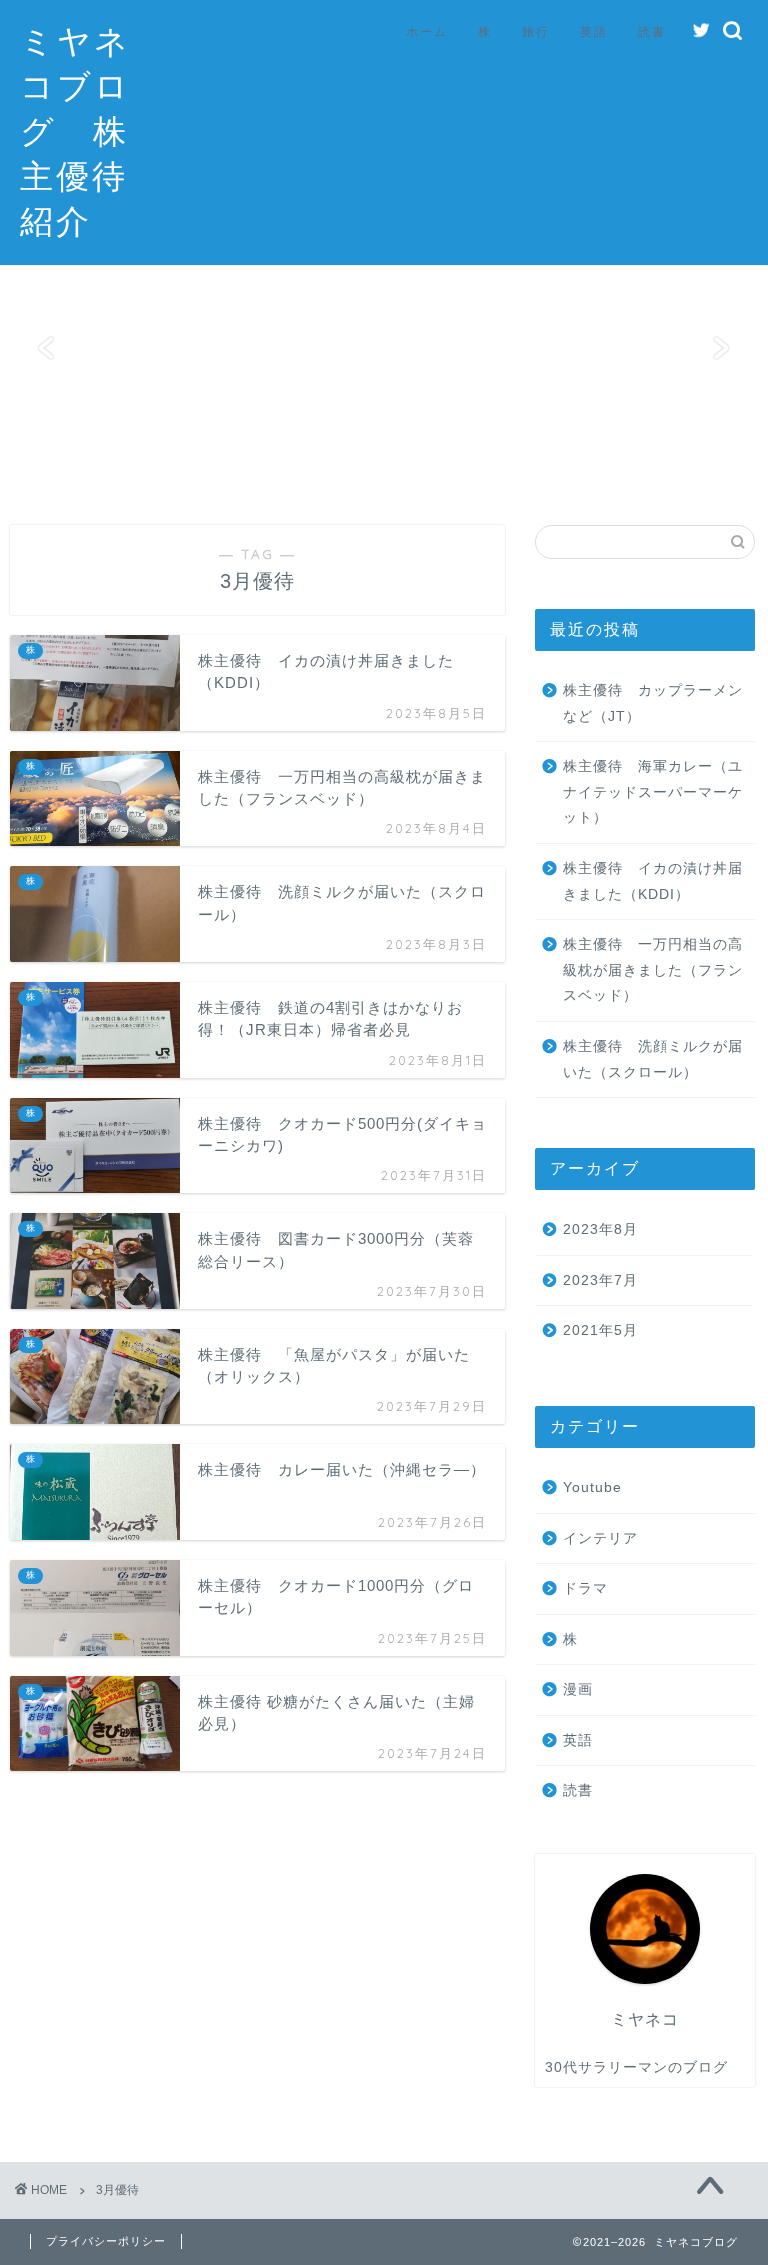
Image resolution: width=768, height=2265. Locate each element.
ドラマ (585, 1588)
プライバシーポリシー (106, 2241)
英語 (594, 31)
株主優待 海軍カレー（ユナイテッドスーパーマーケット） (653, 792)
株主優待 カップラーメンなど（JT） (653, 703)
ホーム (427, 31)
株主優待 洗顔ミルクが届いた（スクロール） (653, 1059)
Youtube (592, 1487)
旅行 (536, 31)
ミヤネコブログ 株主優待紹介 (75, 130)
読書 (652, 31)
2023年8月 (600, 1229)
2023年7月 (600, 1280)
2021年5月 (600, 1330)
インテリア (600, 1538)
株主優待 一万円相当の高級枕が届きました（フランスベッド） (653, 970)
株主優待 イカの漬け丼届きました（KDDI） (653, 881)
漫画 (578, 1689)
